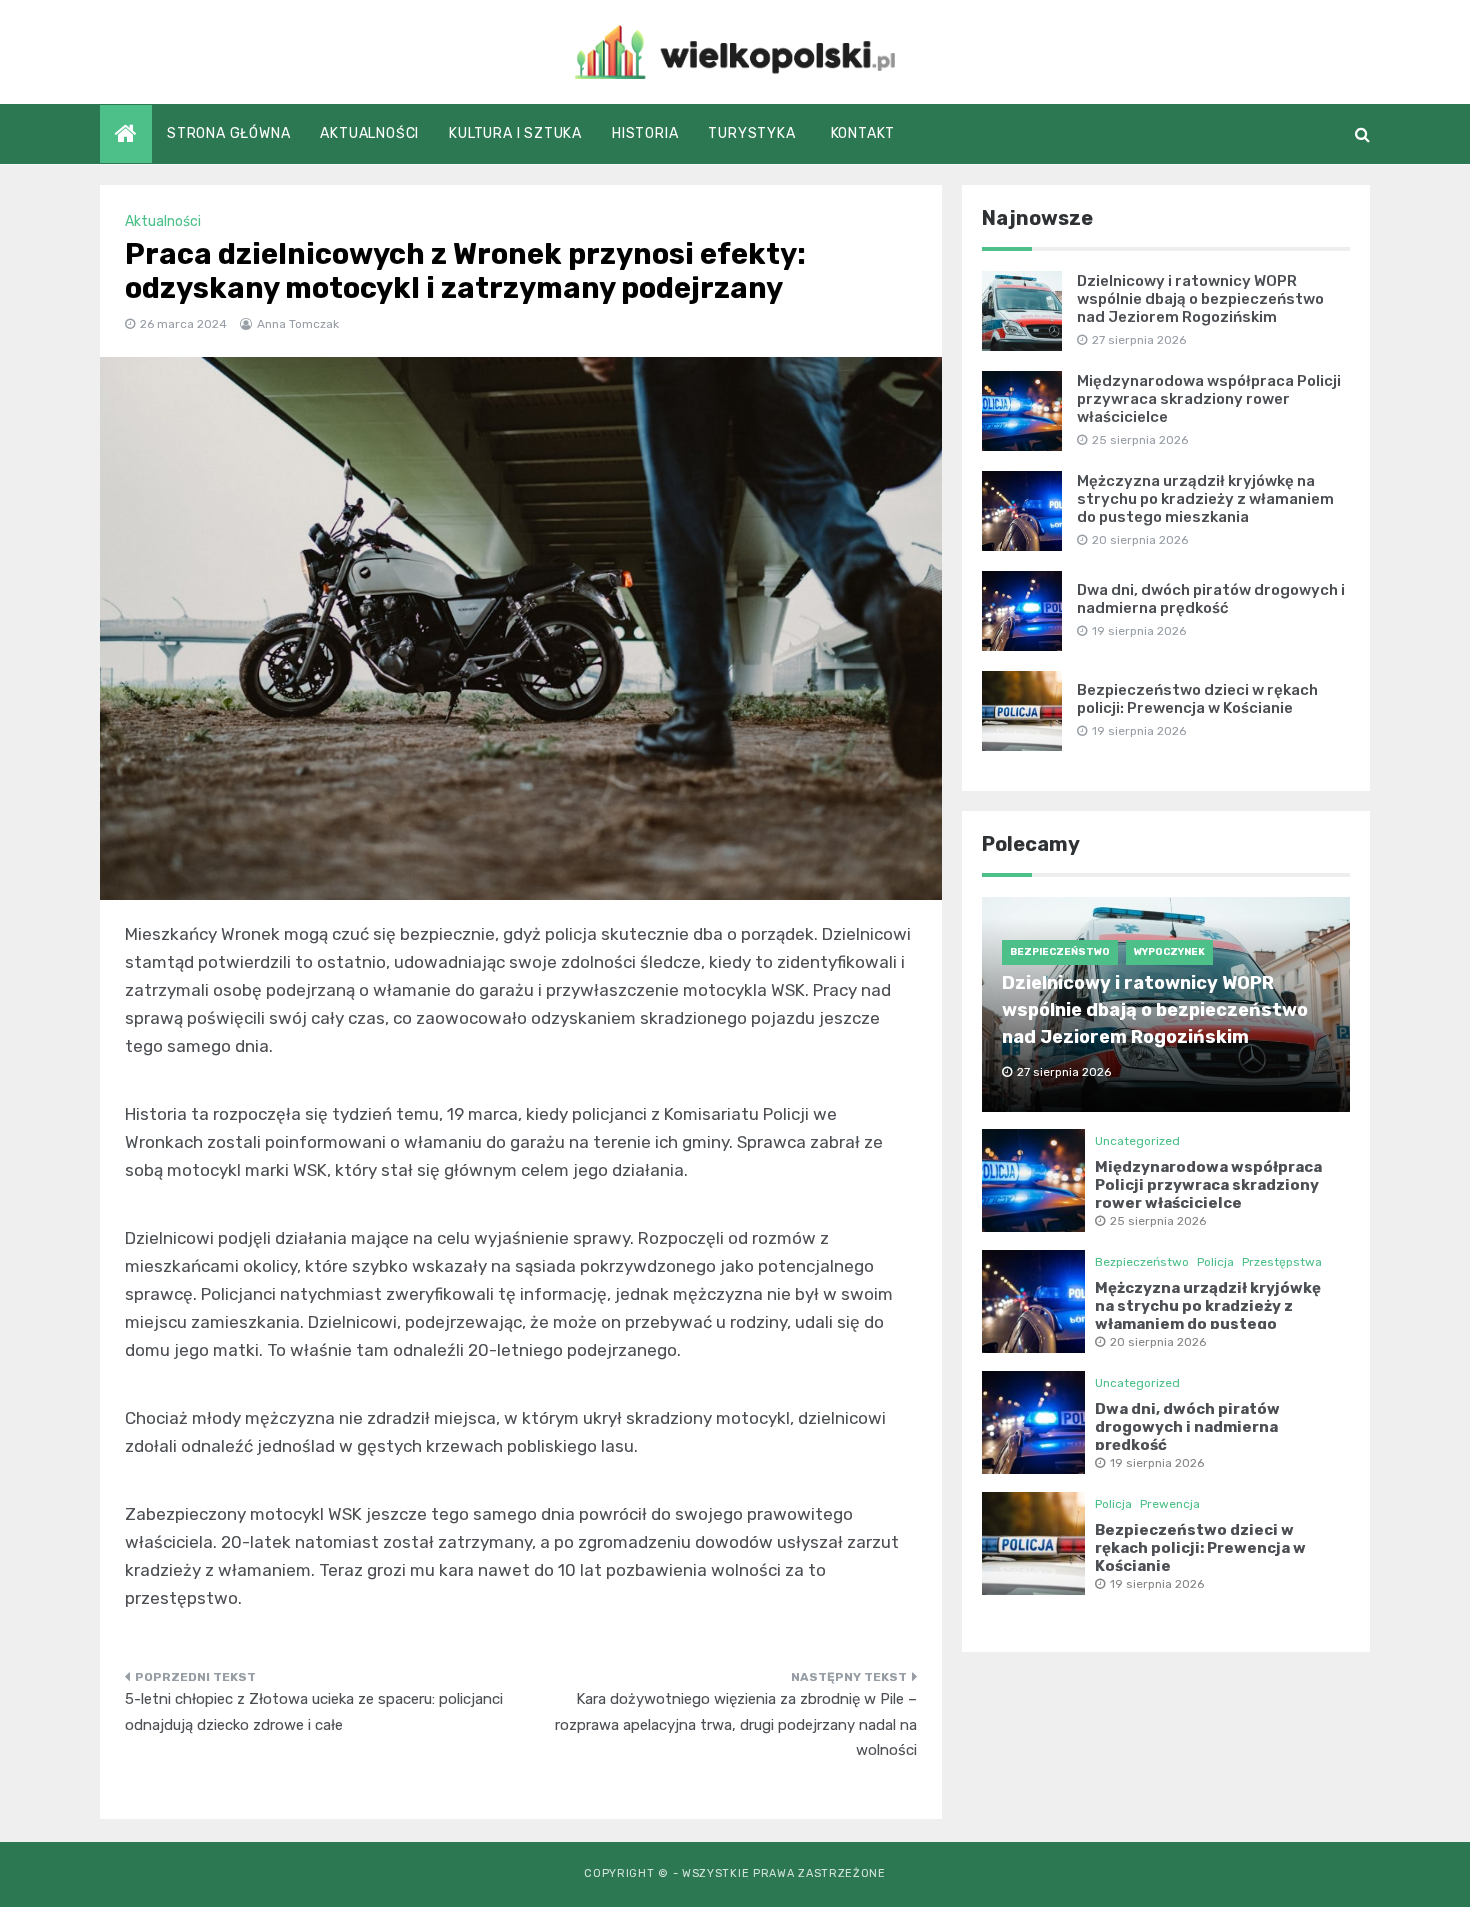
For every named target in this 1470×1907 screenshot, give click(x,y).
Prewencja (1170, 1504)
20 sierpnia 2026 (1158, 1342)
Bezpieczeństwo (1060, 952)
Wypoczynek (1169, 952)
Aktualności (369, 133)
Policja (1215, 1262)
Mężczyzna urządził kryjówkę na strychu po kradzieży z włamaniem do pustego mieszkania (1205, 499)
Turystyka (751, 133)
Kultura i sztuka (515, 133)
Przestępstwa (1282, 1262)
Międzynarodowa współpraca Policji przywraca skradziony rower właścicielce (1209, 399)
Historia (645, 133)
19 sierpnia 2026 (1157, 1463)
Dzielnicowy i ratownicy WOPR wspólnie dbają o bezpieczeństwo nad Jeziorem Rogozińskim (1200, 299)
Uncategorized (1137, 1141)
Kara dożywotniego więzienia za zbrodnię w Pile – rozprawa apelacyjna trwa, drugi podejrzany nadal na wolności (736, 1724)
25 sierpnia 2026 (1158, 1221)
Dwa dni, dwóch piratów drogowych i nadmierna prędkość (1211, 599)
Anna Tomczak (298, 324)
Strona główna (228, 133)
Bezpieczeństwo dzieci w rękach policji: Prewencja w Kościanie (1197, 699)
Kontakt (863, 133)
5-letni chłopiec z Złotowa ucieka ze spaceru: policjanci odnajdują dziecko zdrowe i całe (314, 1712)
